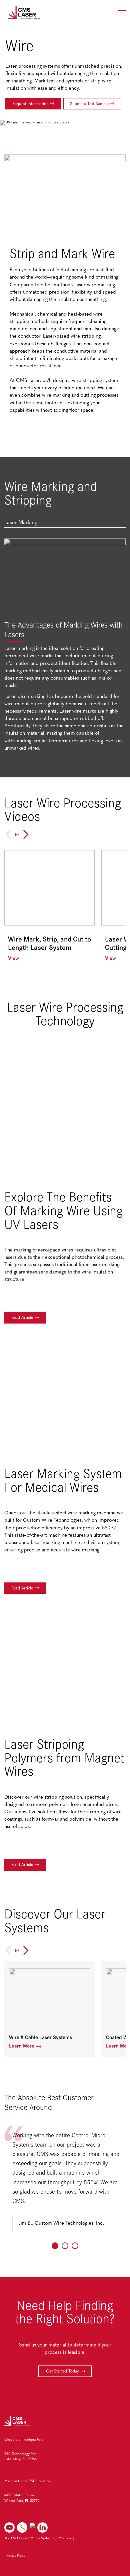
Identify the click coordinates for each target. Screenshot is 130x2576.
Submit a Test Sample (89, 104)
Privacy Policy (16, 2555)
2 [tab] (65, 2246)
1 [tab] (55, 2246)
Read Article (22, 1318)
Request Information (30, 104)
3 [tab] (75, 2246)
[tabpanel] (65, 647)
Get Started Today (62, 2371)
